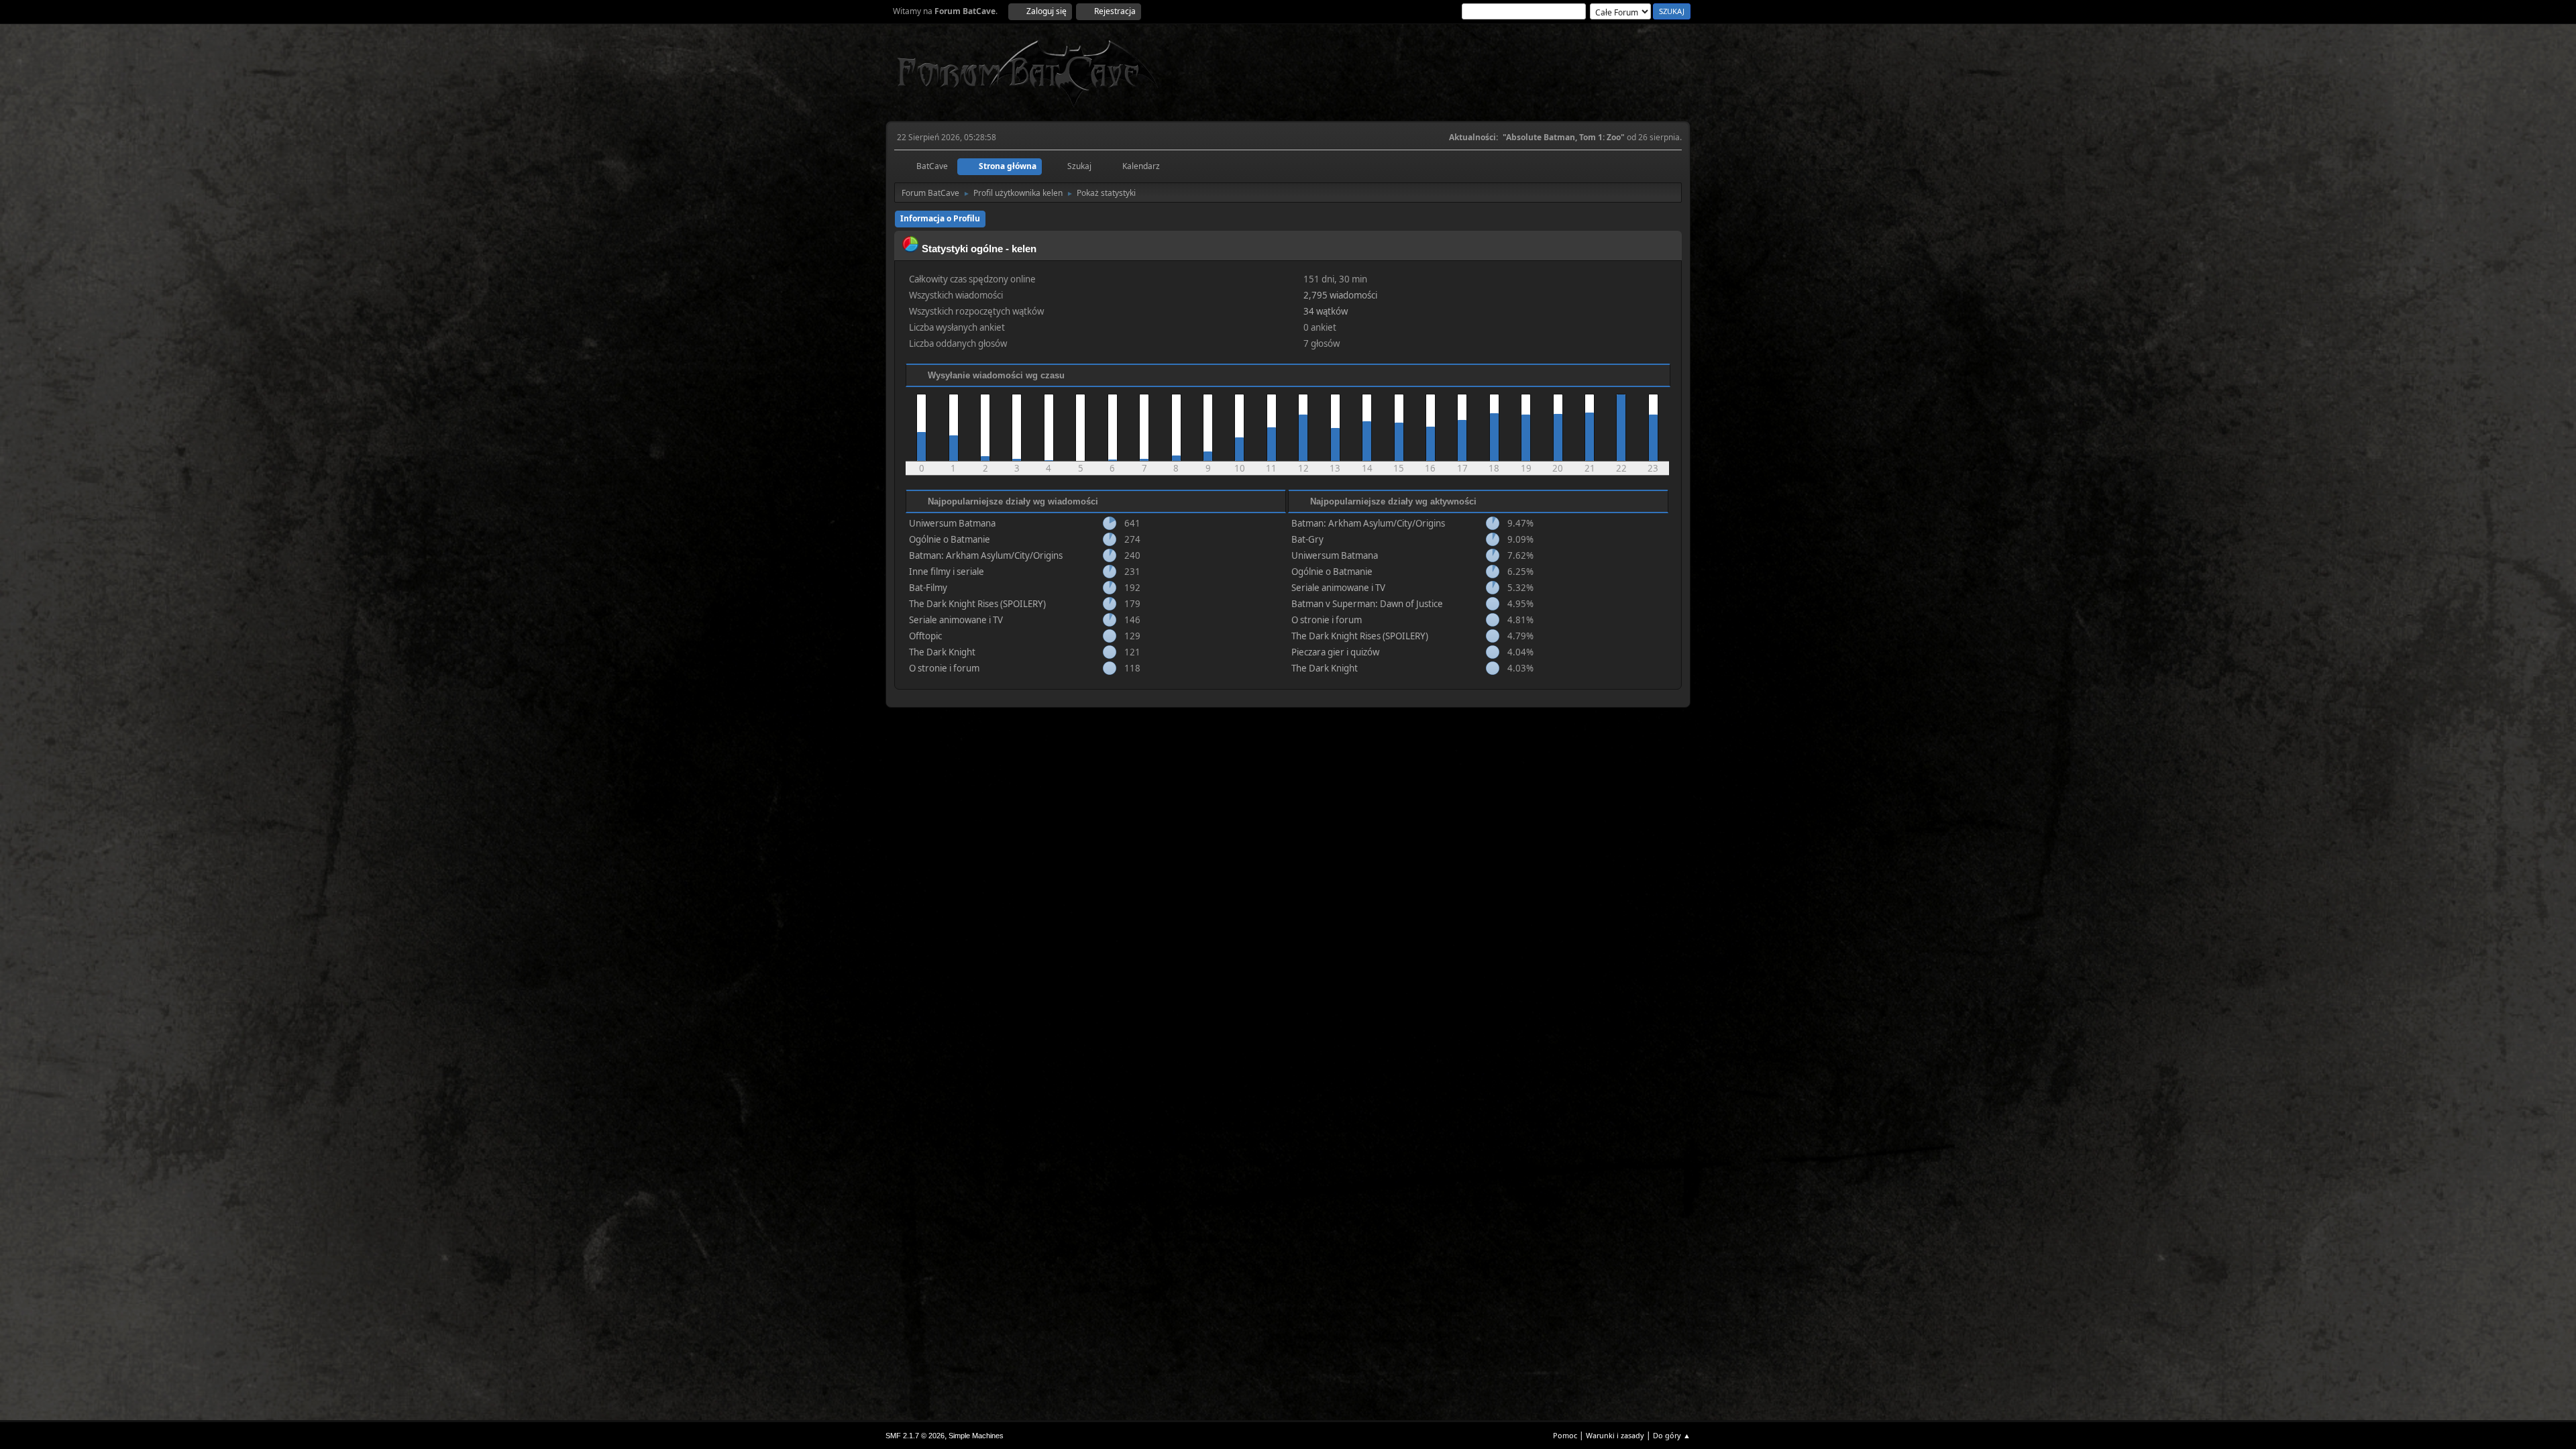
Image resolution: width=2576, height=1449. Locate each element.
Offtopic (925, 636)
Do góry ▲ (1672, 1435)
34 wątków (1326, 311)
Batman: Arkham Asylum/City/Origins (986, 555)
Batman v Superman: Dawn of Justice (1367, 604)
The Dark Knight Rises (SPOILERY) (977, 604)
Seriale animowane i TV (956, 620)
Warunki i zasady (1615, 1435)
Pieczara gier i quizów (1335, 652)
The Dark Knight (942, 652)
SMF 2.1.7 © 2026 (915, 1436)
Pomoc (1565, 1435)
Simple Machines (976, 1436)
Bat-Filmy (928, 588)
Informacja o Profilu (940, 218)
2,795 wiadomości (1340, 295)
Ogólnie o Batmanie (950, 539)
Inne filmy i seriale (947, 572)
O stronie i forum (944, 668)
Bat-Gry (1307, 539)
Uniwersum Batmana (952, 523)
